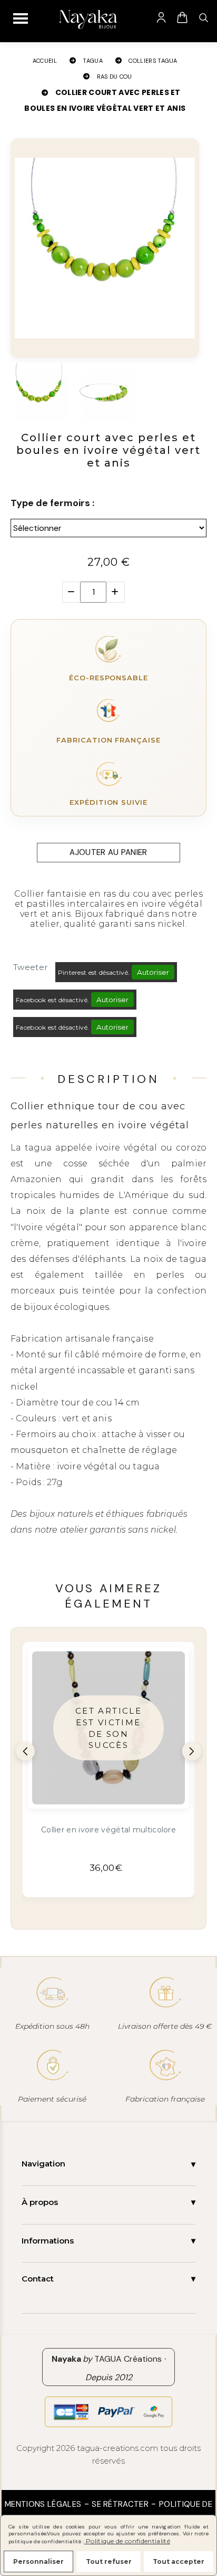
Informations (48, 2241)
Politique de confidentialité (127, 2541)
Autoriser (153, 972)
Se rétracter (120, 2504)
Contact (38, 2279)
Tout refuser (109, 2561)
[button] (25, 1751)
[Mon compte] (161, 17)
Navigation (43, 2164)
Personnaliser (38, 2561)
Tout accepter (179, 2561)
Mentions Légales (43, 2504)
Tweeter (30, 967)
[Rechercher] (203, 17)
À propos (40, 2202)
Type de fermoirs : (52, 503)
